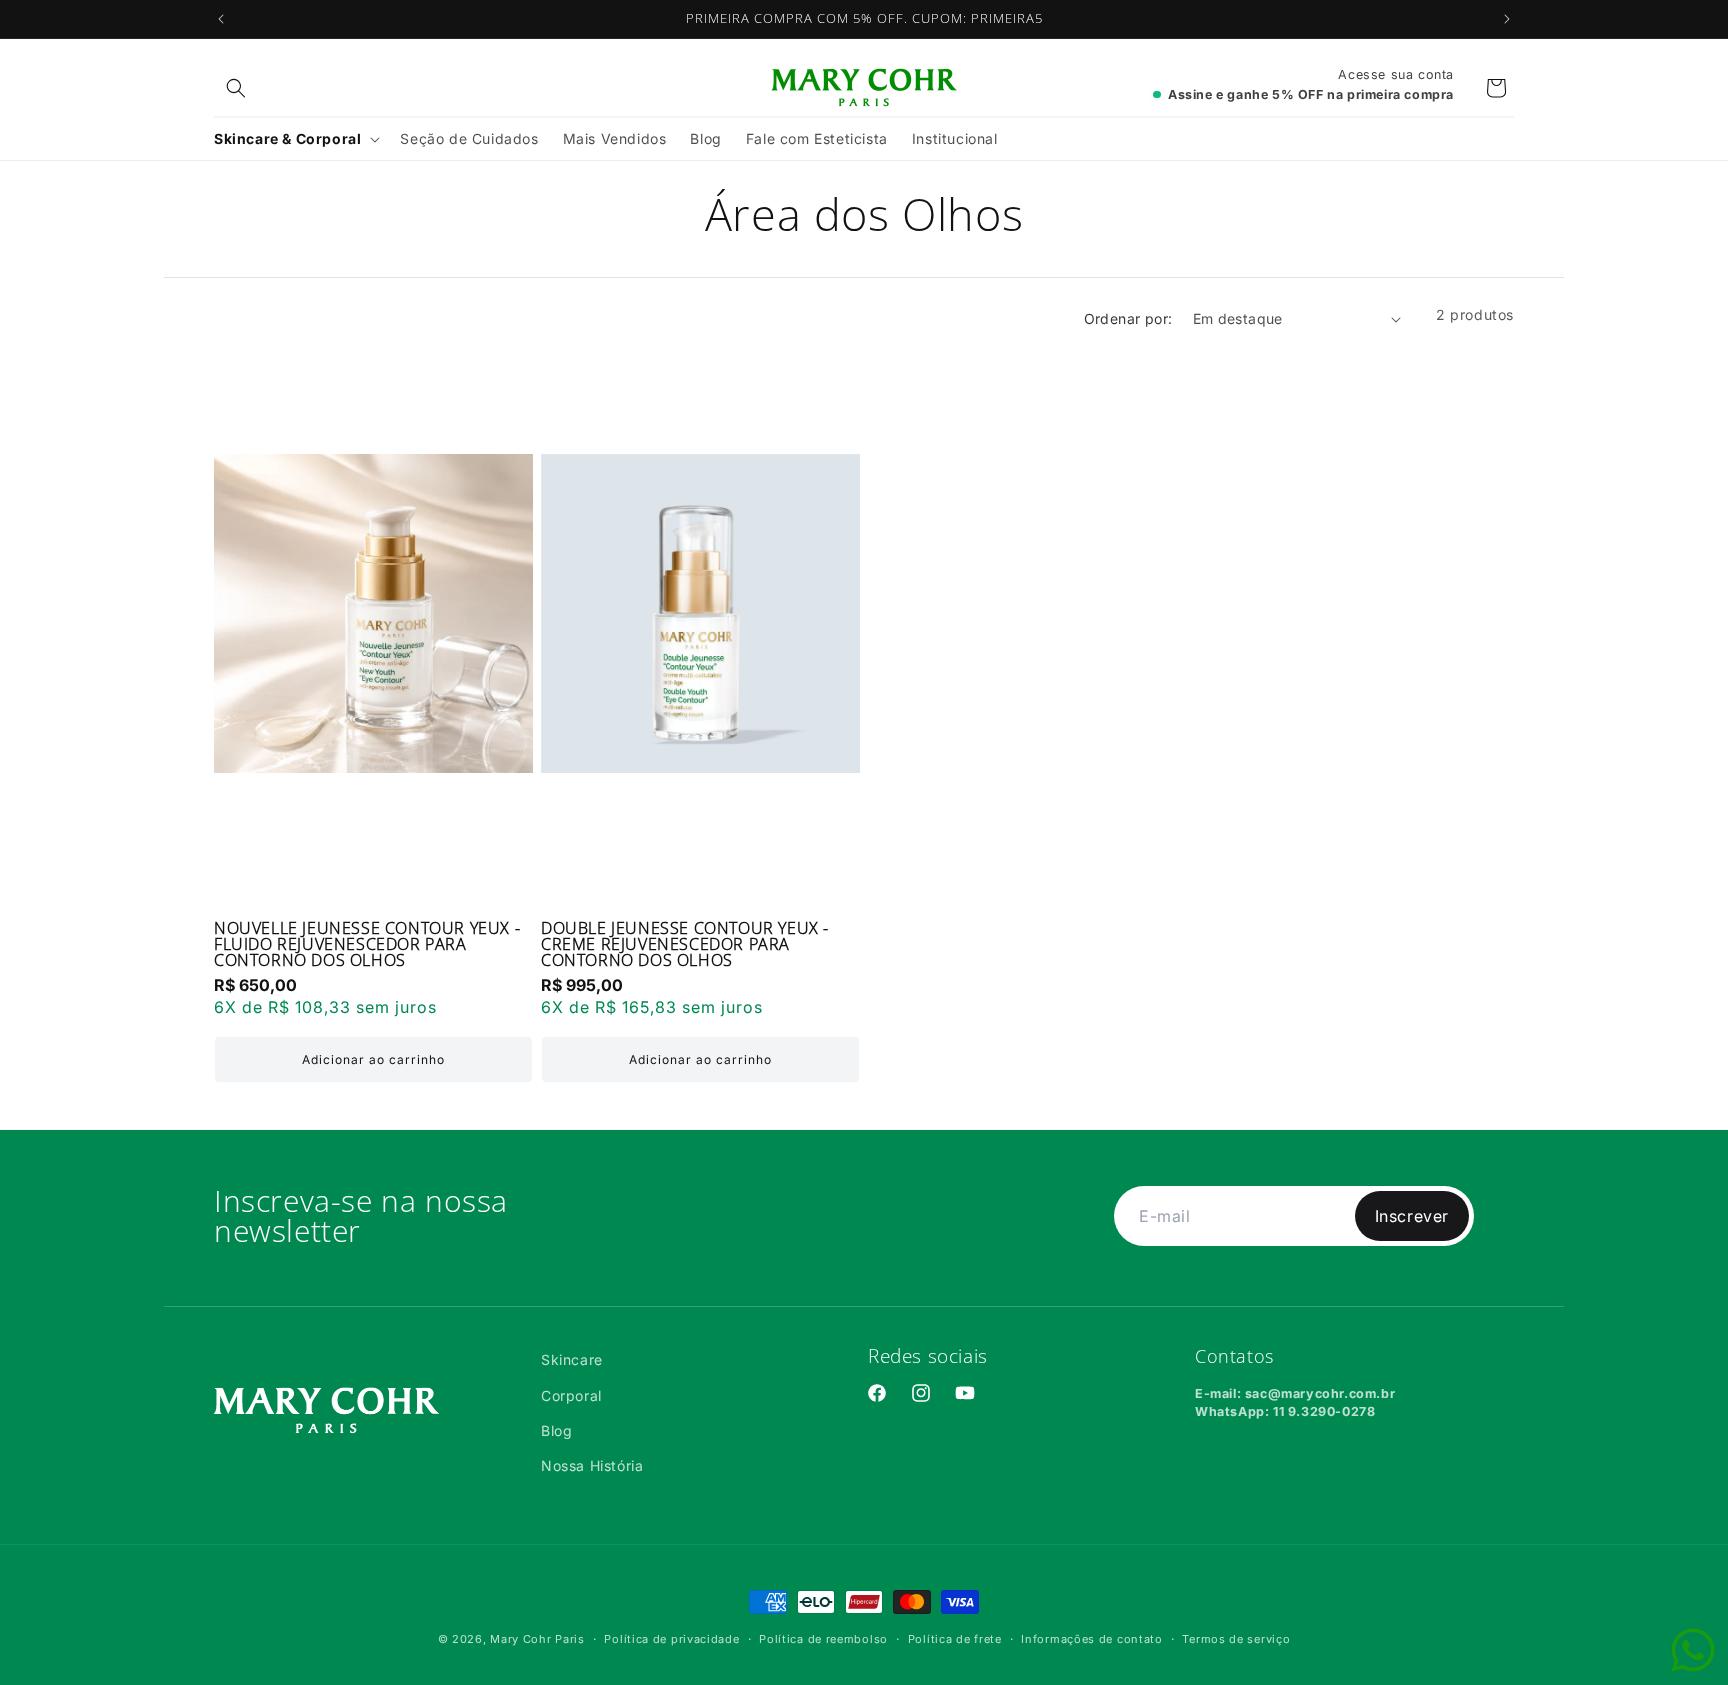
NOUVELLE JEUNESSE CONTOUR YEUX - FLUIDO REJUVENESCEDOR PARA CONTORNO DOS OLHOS (367, 944)
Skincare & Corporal (287, 138)
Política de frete (955, 1639)
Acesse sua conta (1396, 74)
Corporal (571, 1395)
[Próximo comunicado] (1507, 19)
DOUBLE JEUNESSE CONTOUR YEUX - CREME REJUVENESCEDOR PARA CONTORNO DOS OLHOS (685, 944)
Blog (556, 1430)
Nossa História (592, 1465)
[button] (236, 88)
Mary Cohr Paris (537, 1639)
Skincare (572, 1359)
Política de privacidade (671, 1639)
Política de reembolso (823, 1639)
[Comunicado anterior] (221, 19)
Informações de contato (1091, 1639)
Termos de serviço (1236, 1639)
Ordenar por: (1128, 318)
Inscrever (1412, 1216)
